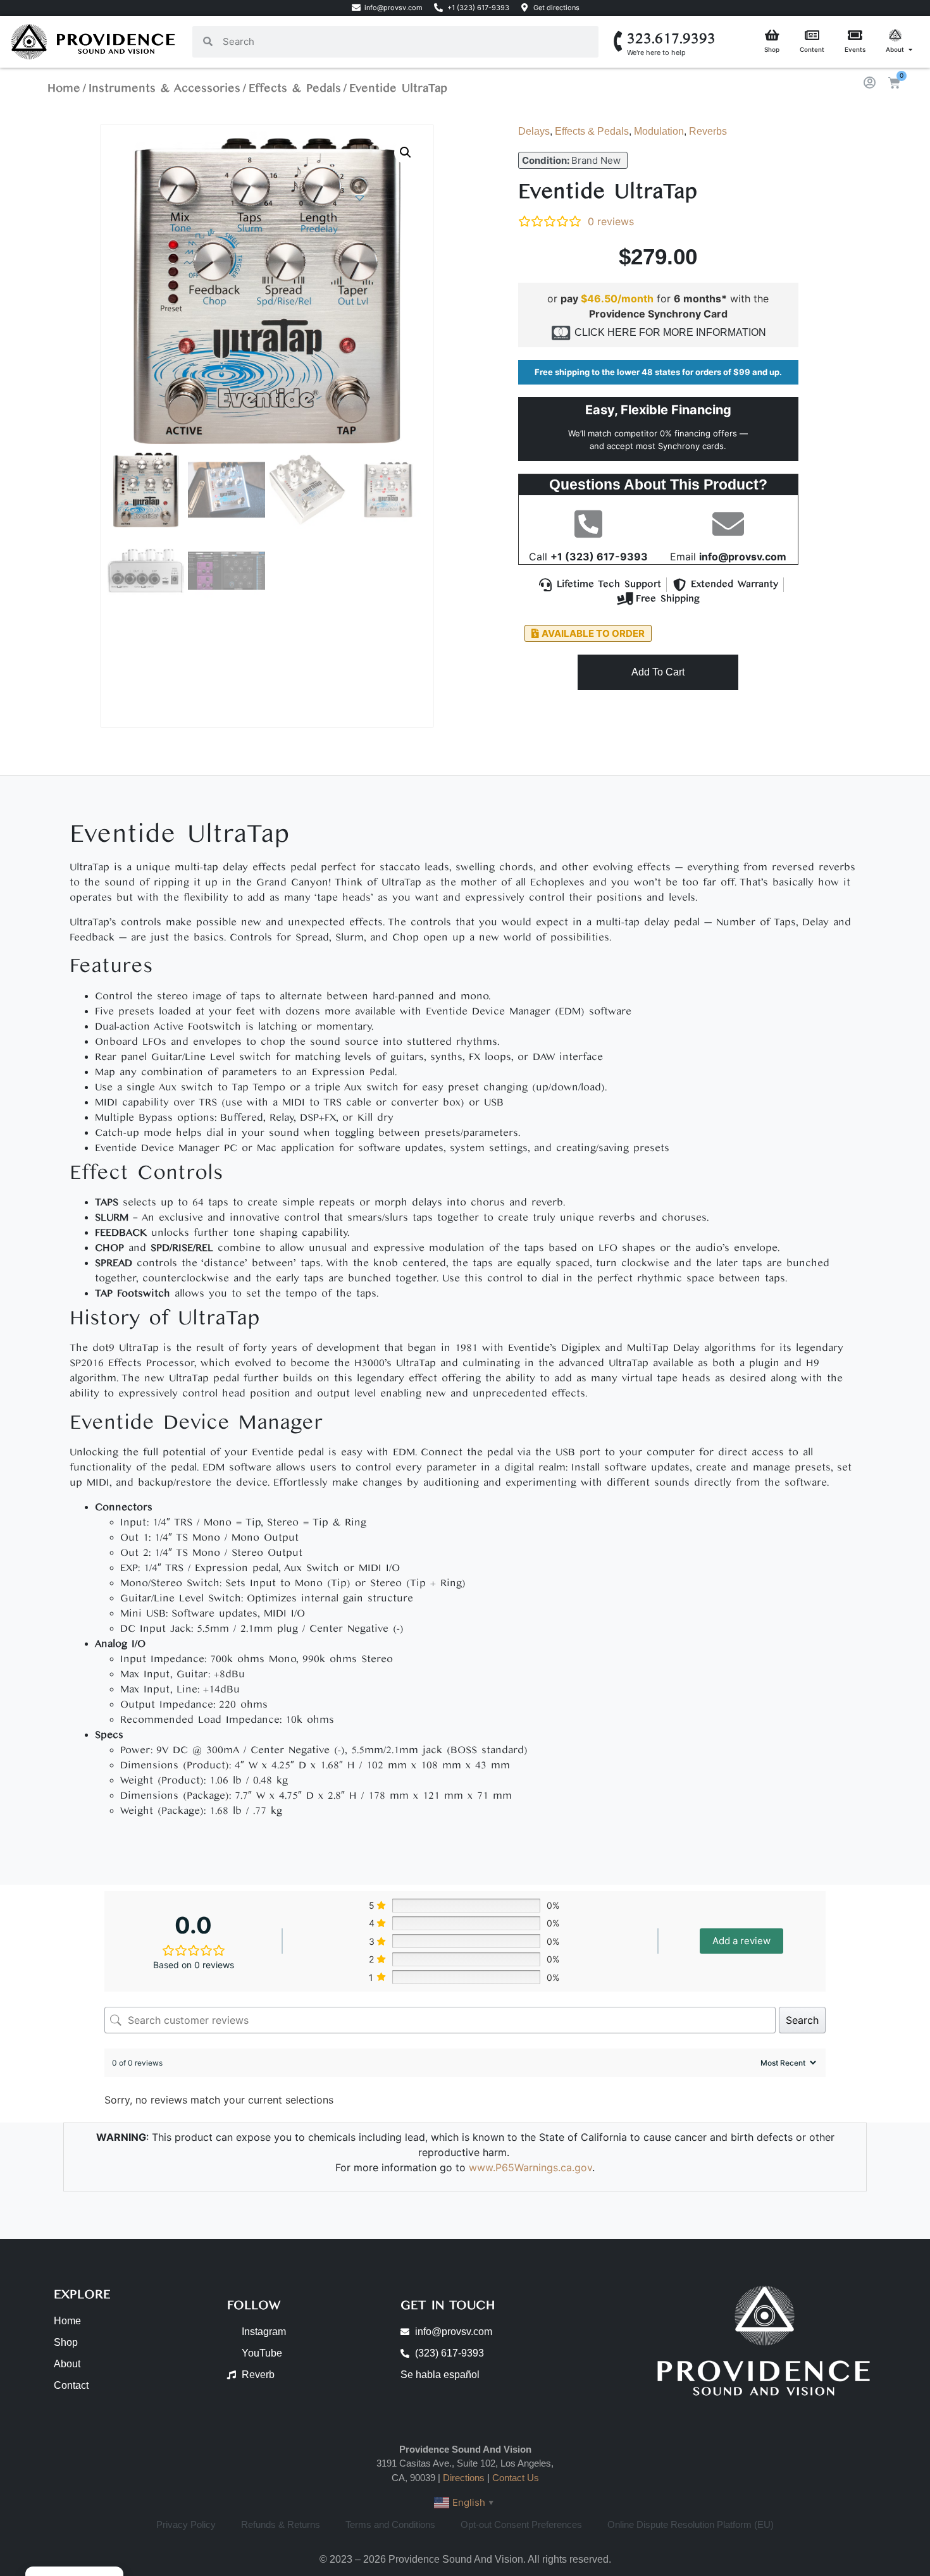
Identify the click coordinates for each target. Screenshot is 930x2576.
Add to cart (658, 672)
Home (64, 88)
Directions (464, 2478)
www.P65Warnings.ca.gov (530, 2167)
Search (802, 2020)
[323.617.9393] (619, 41)
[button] (406, 152)
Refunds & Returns (281, 2524)
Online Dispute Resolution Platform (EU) (691, 2524)
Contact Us (516, 2478)
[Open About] (910, 50)
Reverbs (708, 131)
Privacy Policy (186, 2524)
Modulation (659, 131)
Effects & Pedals (295, 88)
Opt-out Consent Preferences (521, 2524)
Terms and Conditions (390, 2524)
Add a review (741, 1941)
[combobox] (406, 42)
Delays (534, 131)
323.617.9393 (671, 39)
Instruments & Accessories (164, 88)
